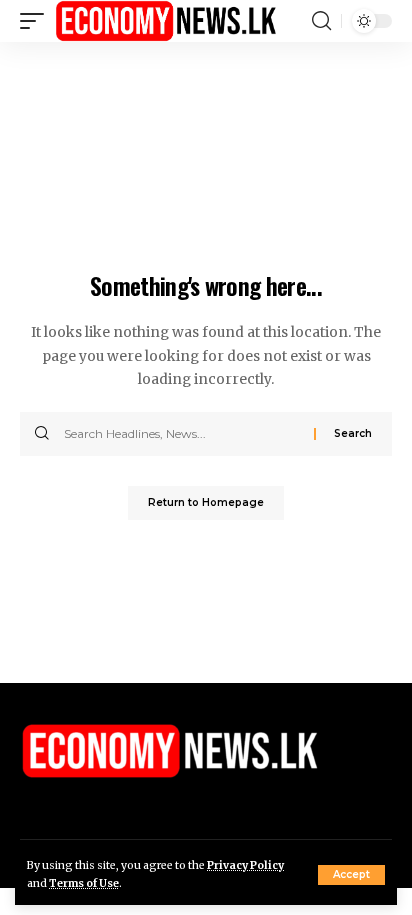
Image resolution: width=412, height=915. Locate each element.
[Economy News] (166, 21)
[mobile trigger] (37, 21)
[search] (321, 21)
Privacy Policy (245, 865)
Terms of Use (84, 883)
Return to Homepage (206, 502)
